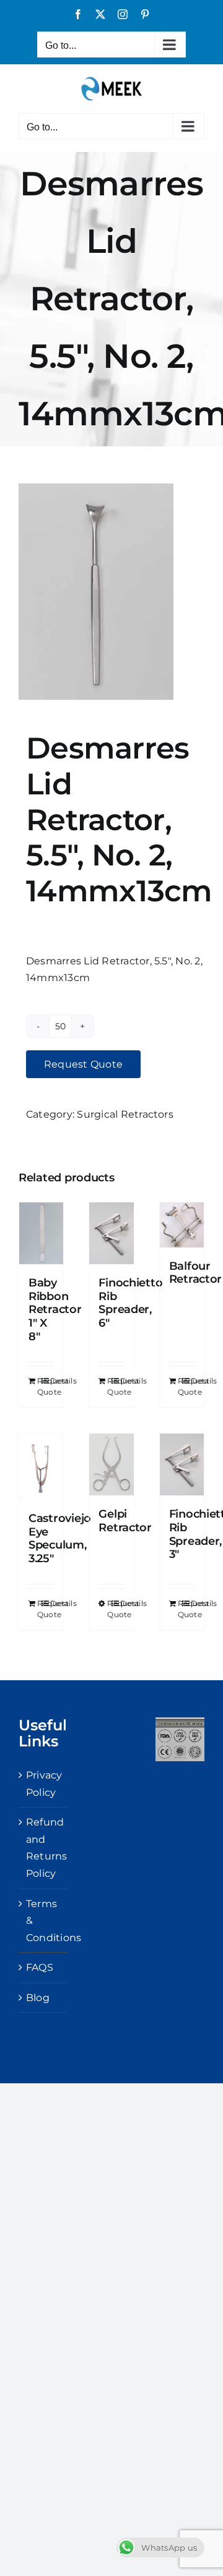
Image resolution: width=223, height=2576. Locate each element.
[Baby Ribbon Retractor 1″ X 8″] (41, 1233)
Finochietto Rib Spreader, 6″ (130, 1303)
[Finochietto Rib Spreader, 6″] (111, 1233)
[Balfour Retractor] (182, 1225)
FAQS (40, 1967)
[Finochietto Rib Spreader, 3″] (182, 1464)
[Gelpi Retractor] (111, 1464)
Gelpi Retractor (125, 1521)
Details (52, 1381)
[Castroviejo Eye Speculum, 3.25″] (41, 1467)
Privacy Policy (44, 1784)
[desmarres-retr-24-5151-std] (111, 592)
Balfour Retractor (196, 1273)
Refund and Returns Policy (44, 1848)
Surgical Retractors (125, 1114)
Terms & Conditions (44, 1921)
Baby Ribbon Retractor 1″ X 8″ (55, 1309)
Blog (38, 1998)
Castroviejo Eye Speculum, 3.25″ (60, 1538)
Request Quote (83, 1064)
